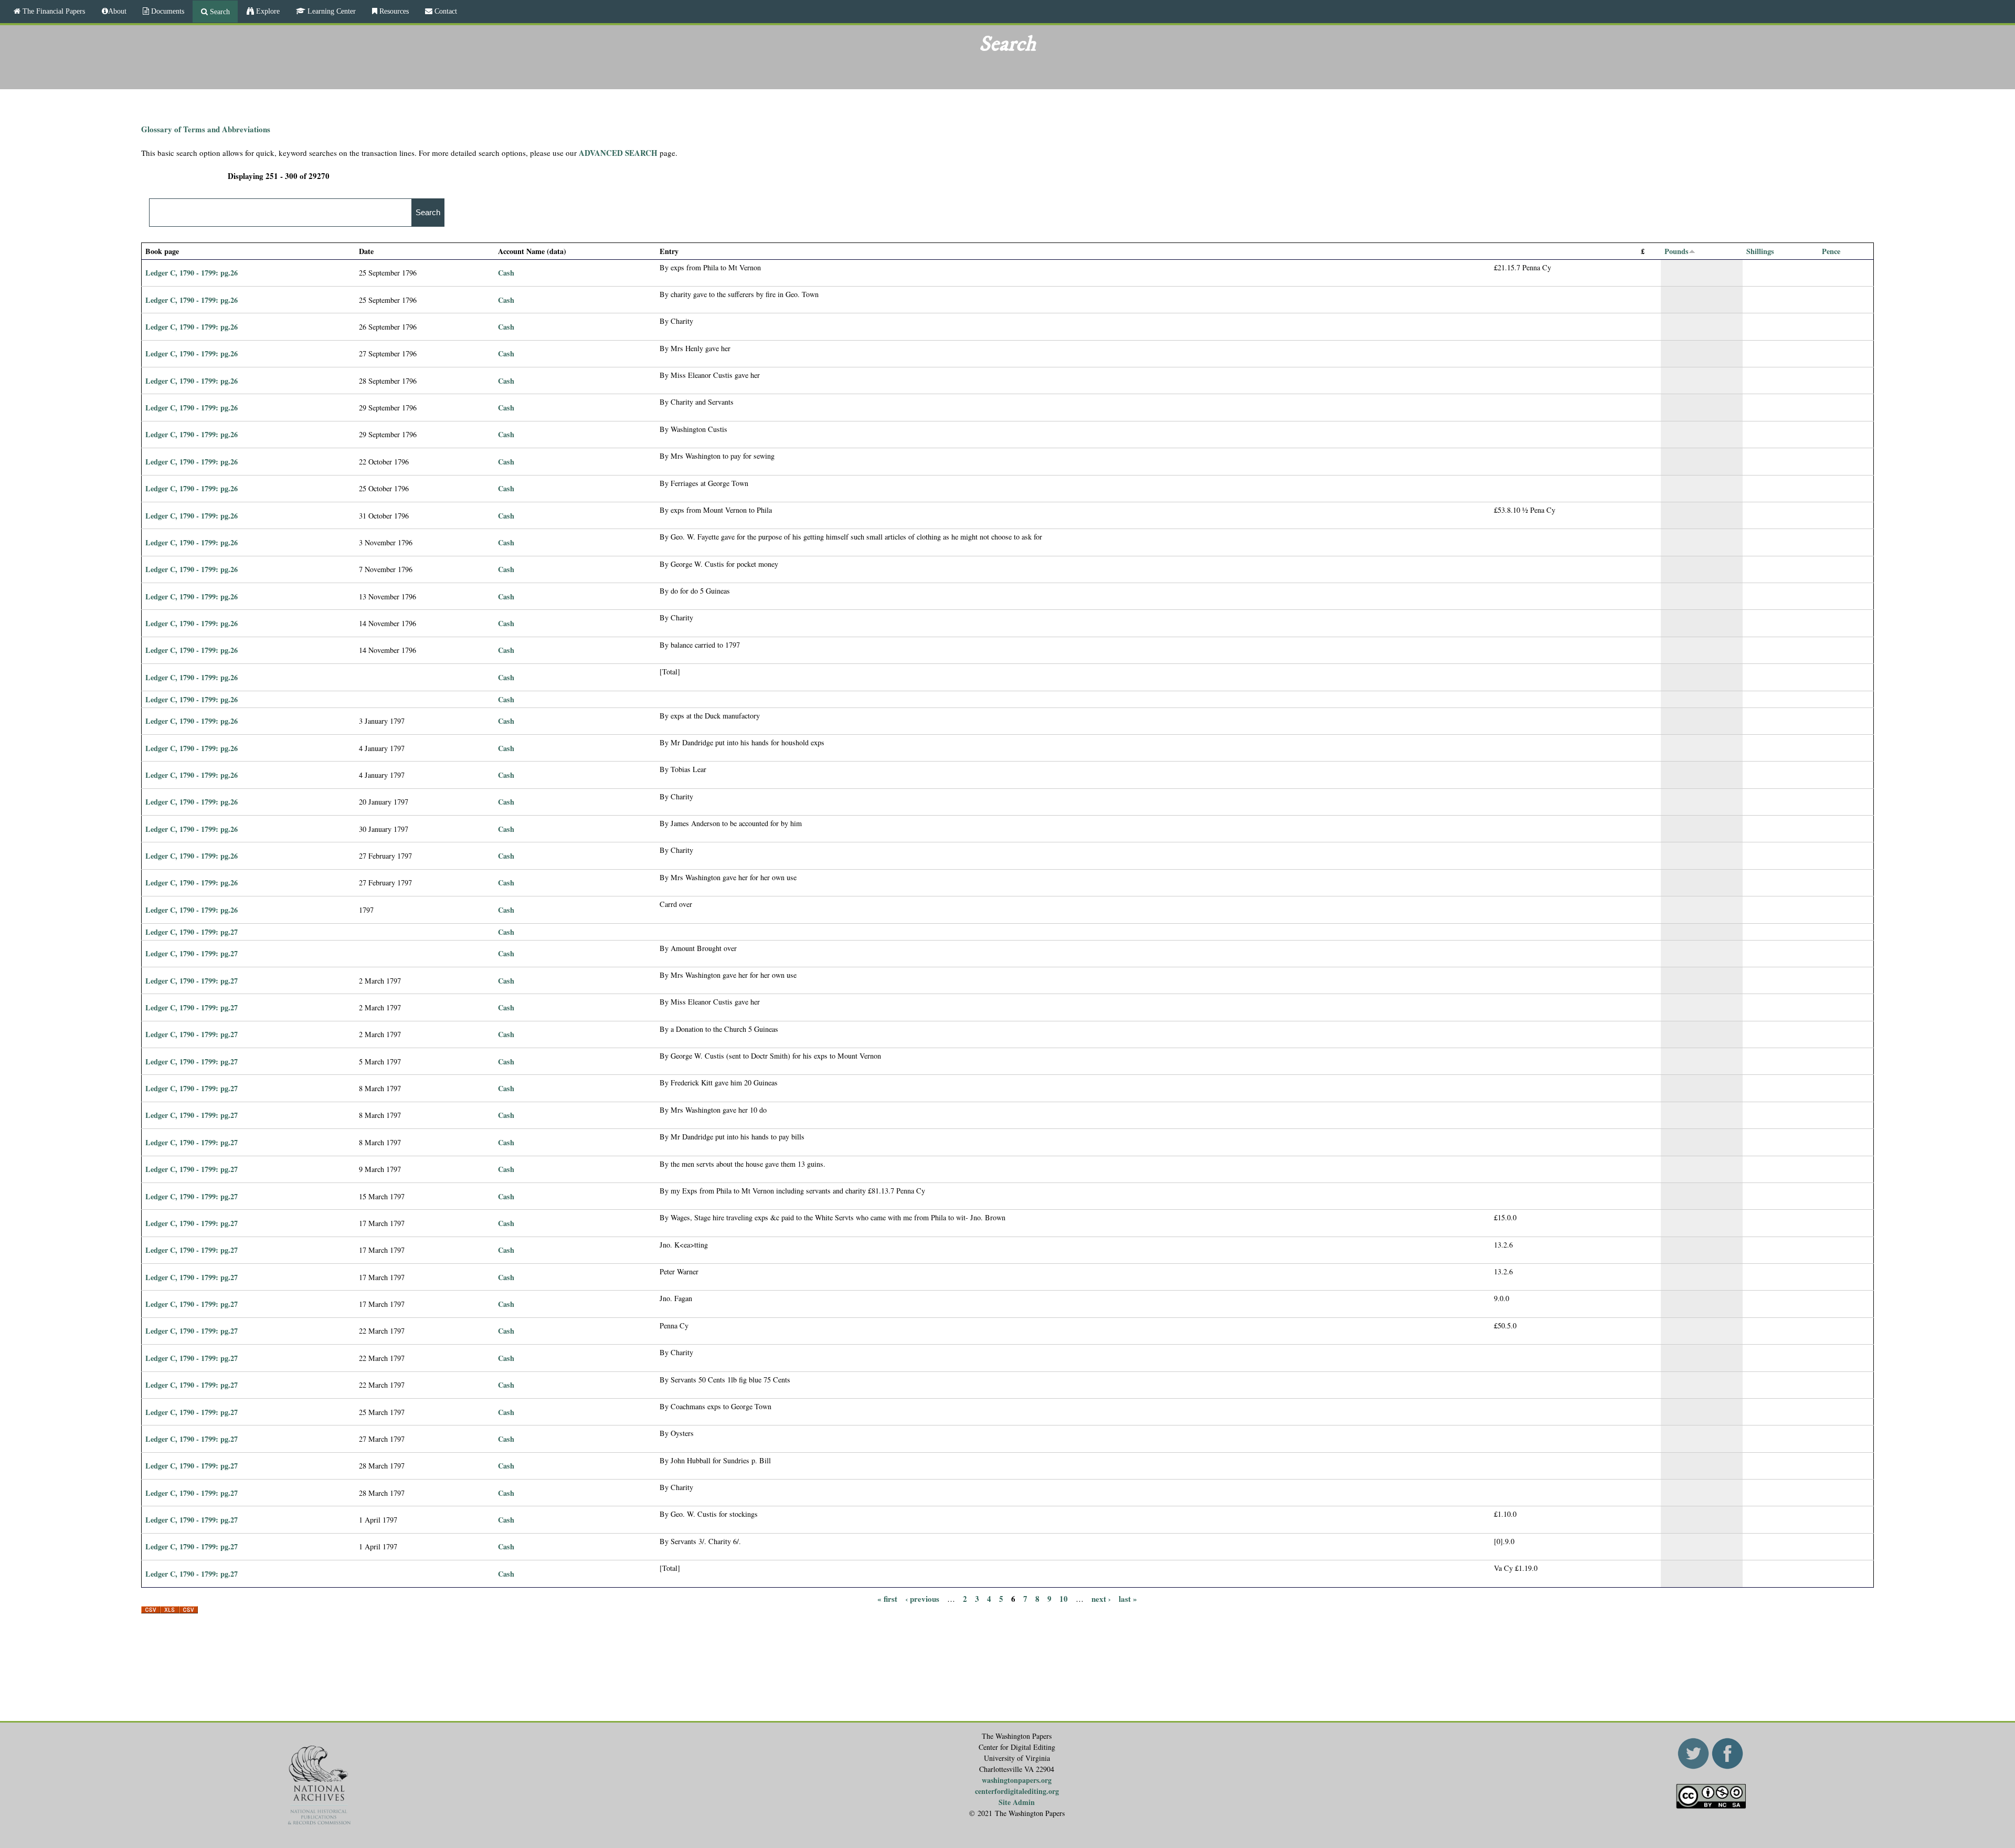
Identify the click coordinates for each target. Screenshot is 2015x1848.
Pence (1831, 251)
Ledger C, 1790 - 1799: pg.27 (192, 932)
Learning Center (331, 11)
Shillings (1760, 251)
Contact (445, 11)
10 (1064, 1599)
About (117, 11)
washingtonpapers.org (1017, 1780)
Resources (393, 11)
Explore (267, 11)
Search (219, 12)
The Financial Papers (53, 11)
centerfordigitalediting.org (1017, 1791)
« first (887, 1599)
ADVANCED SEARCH (618, 153)
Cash (506, 273)
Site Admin (1017, 1802)
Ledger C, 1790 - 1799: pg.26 (192, 273)
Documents (167, 11)
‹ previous (922, 1599)
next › (1101, 1599)
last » (1128, 1599)
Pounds (1677, 251)
